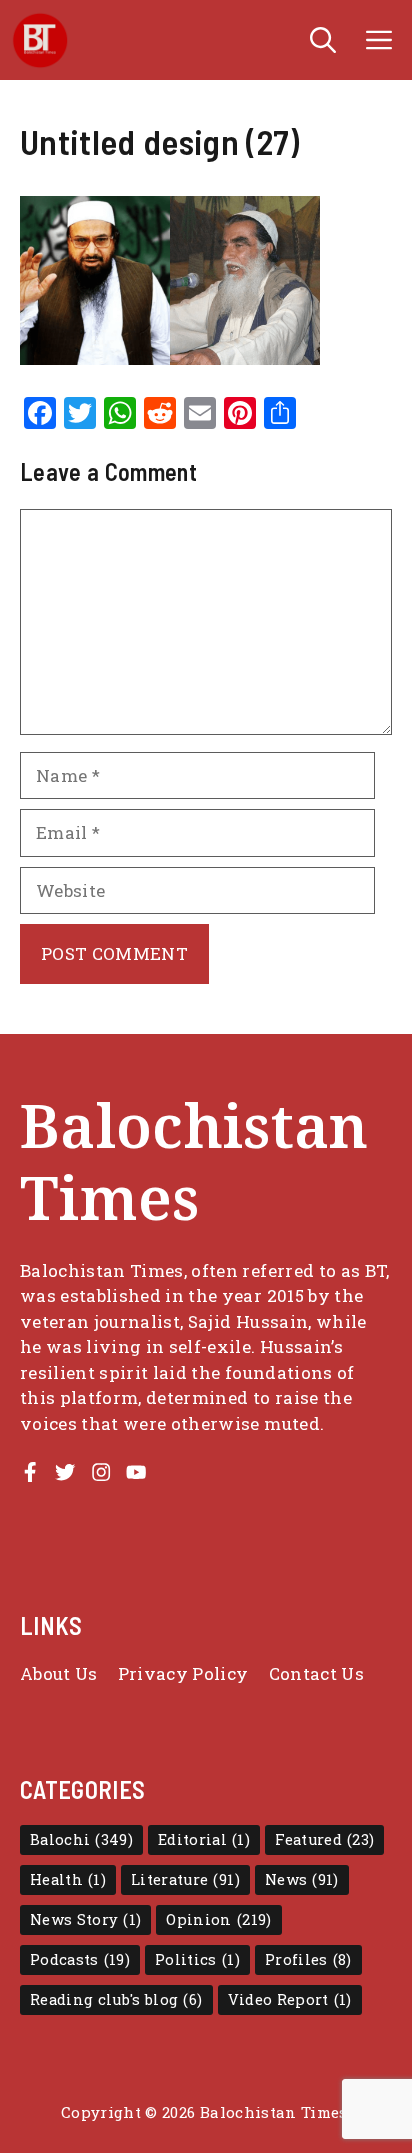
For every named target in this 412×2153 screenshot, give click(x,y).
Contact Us (316, 1673)
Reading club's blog (116, 1999)
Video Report (290, 1999)
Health (68, 1879)
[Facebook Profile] (30, 1472)
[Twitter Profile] (65, 1472)
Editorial (204, 1839)
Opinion (218, 1919)
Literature (185, 1879)
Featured (324, 1839)
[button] (323, 40)
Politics (197, 1959)
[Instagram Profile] (101, 1472)
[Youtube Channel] (136, 1472)
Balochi (81, 1839)
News (302, 1879)
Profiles (308, 1959)
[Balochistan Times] (40, 40)
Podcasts (80, 1959)
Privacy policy (183, 1673)
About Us (59, 1673)
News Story (85, 1919)
